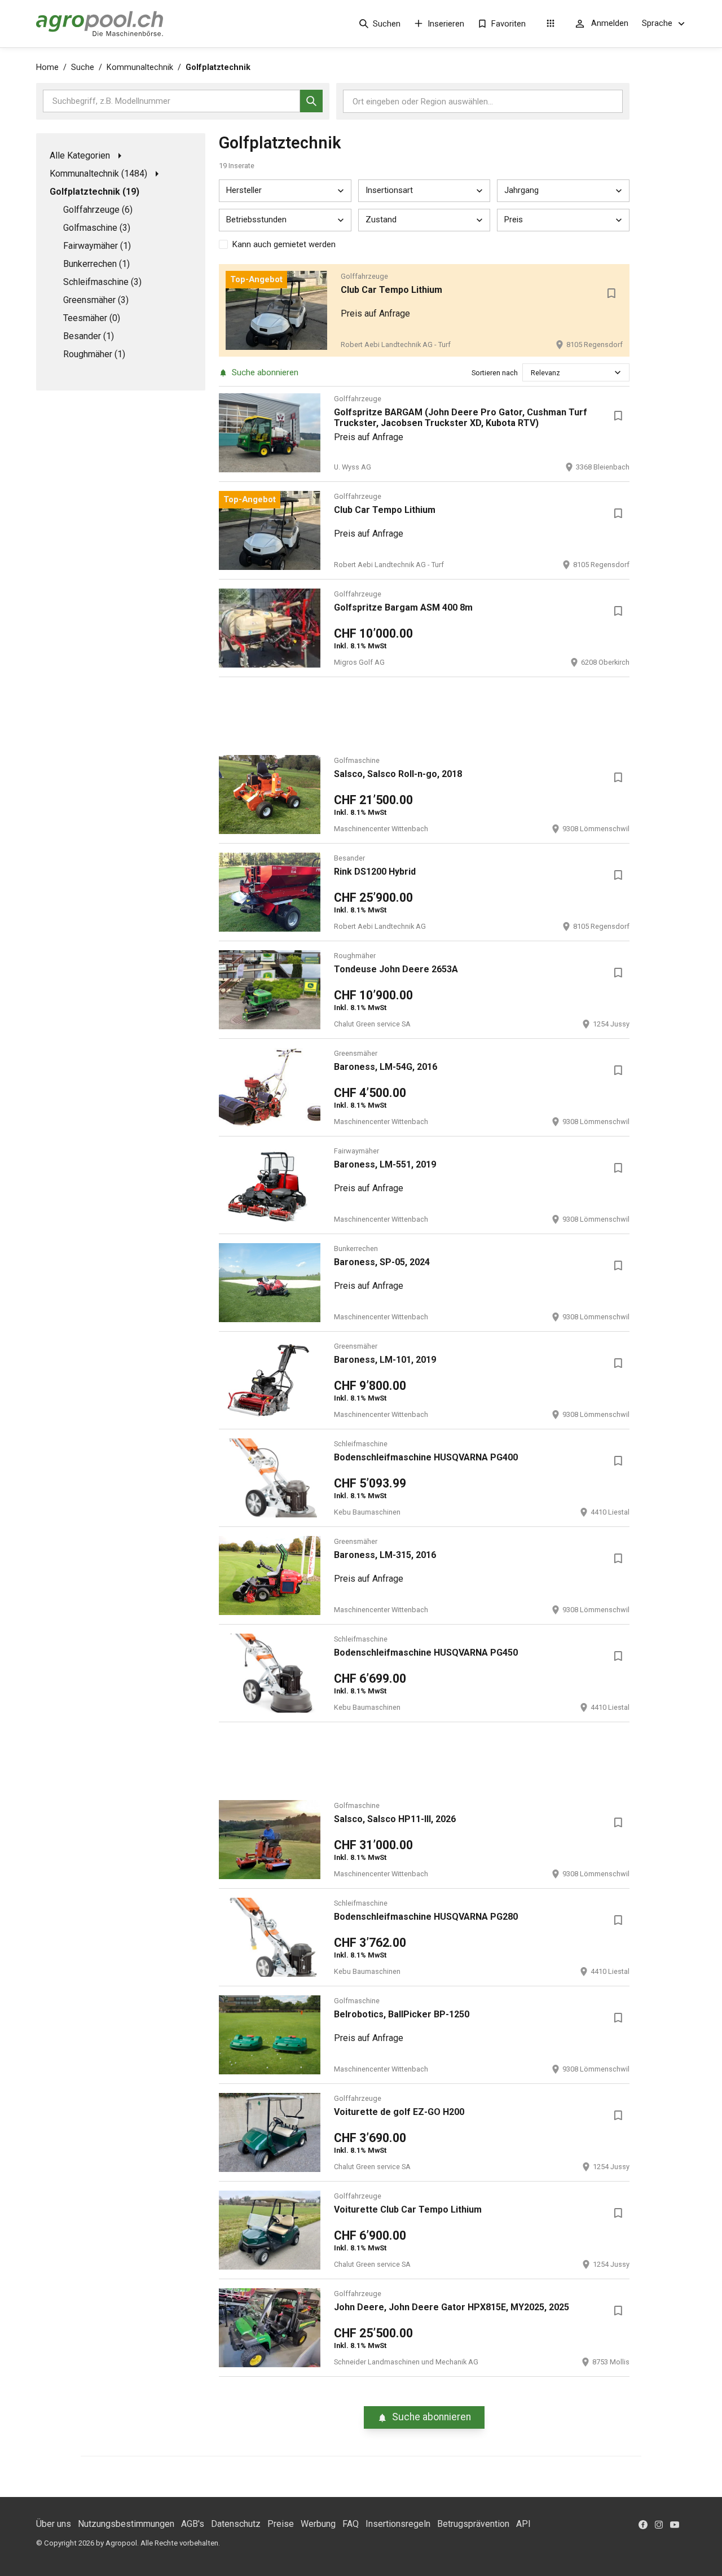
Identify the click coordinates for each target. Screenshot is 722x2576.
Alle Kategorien (80, 155)
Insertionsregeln (398, 2524)
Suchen (387, 24)
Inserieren (446, 24)
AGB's (193, 2524)
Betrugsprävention (473, 2524)
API (523, 2524)
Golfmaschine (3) (97, 228)
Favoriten (509, 24)
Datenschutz (236, 2524)
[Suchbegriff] (311, 101)
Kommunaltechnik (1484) (98, 174)
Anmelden (610, 23)
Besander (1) (89, 336)
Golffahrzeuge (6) (98, 210)
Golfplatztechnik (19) (94, 192)
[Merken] (611, 293)
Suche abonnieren (265, 372)
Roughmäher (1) (94, 354)
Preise (281, 2524)
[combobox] (532, 373)
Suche (83, 67)
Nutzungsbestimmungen (126, 2524)
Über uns (54, 2524)
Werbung (318, 2524)
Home (47, 67)
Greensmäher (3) (96, 300)
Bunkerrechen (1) (96, 264)
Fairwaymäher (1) (97, 246)
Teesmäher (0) (92, 318)
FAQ (351, 2524)
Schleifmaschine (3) (102, 282)
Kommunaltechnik (140, 67)
